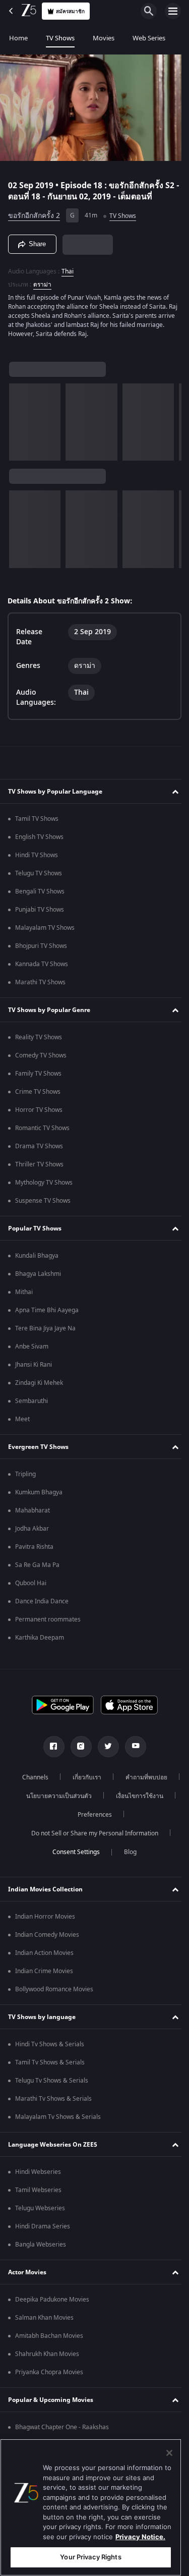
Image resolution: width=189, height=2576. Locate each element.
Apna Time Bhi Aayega (47, 1310)
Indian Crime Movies (44, 1971)
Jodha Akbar (32, 1529)
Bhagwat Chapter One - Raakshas (62, 2427)
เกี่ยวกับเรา (116, 1777)
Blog (127, 1852)
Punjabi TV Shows (40, 910)
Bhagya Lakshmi (38, 1274)
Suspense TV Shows (43, 1201)
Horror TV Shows (39, 1110)
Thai (68, 267)
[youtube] (132, 1747)
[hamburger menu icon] (173, 11)
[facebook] (50, 1747)
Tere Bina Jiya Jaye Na (45, 1328)
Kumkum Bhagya (39, 1492)
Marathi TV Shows (40, 982)
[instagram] (77, 1747)
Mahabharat (33, 1510)
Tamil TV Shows (37, 819)
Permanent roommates (48, 1619)
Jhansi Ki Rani (34, 1365)
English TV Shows (39, 837)
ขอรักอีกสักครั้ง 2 (34, 212)
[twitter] (104, 1747)
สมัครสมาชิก (70, 11)
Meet (22, 1419)
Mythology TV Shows (44, 1183)
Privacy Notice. (140, 2537)
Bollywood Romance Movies (54, 1989)
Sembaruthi (31, 1401)
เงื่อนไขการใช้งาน (61, 1815)
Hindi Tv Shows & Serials (50, 2044)
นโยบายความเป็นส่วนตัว (124, 1796)
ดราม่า (42, 281)
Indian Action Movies (44, 1953)
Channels (65, 1777)
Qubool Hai (31, 1583)
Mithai (24, 1292)
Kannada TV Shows (42, 964)
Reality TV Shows (39, 1037)
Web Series (149, 38)
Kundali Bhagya (37, 1256)
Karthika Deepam (40, 1638)
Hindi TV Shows (37, 855)
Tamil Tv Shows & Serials (50, 2062)
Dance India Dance (42, 1601)
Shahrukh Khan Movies (47, 2354)
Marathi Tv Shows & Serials (53, 2099)
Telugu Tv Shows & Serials (52, 2081)
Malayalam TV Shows (45, 928)
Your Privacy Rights (90, 2557)
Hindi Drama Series (43, 2226)
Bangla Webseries (41, 2245)
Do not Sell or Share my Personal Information (91, 1833)
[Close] (169, 2453)
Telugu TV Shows (39, 873)
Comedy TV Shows (41, 1055)
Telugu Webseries (40, 2208)
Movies (104, 38)
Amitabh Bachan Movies (49, 2336)
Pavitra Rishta (34, 1547)
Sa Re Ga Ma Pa (37, 1565)
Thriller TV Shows (39, 1164)
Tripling (25, 1474)
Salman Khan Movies (44, 2318)
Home (18, 38)
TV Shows (60, 38)
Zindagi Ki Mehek (39, 1383)
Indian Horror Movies (45, 1917)
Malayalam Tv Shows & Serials (58, 2117)
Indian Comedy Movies (47, 1935)
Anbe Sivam (32, 1347)
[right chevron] (20, 418)
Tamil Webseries (38, 2190)
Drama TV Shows (39, 1146)
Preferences (127, 1815)
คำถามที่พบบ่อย (46, 1796)
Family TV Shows (38, 1074)
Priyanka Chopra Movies (49, 2372)
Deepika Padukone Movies (52, 2300)
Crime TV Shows (38, 1092)
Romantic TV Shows (42, 1128)
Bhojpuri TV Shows (41, 946)
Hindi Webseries (38, 2172)
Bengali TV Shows (40, 891)
